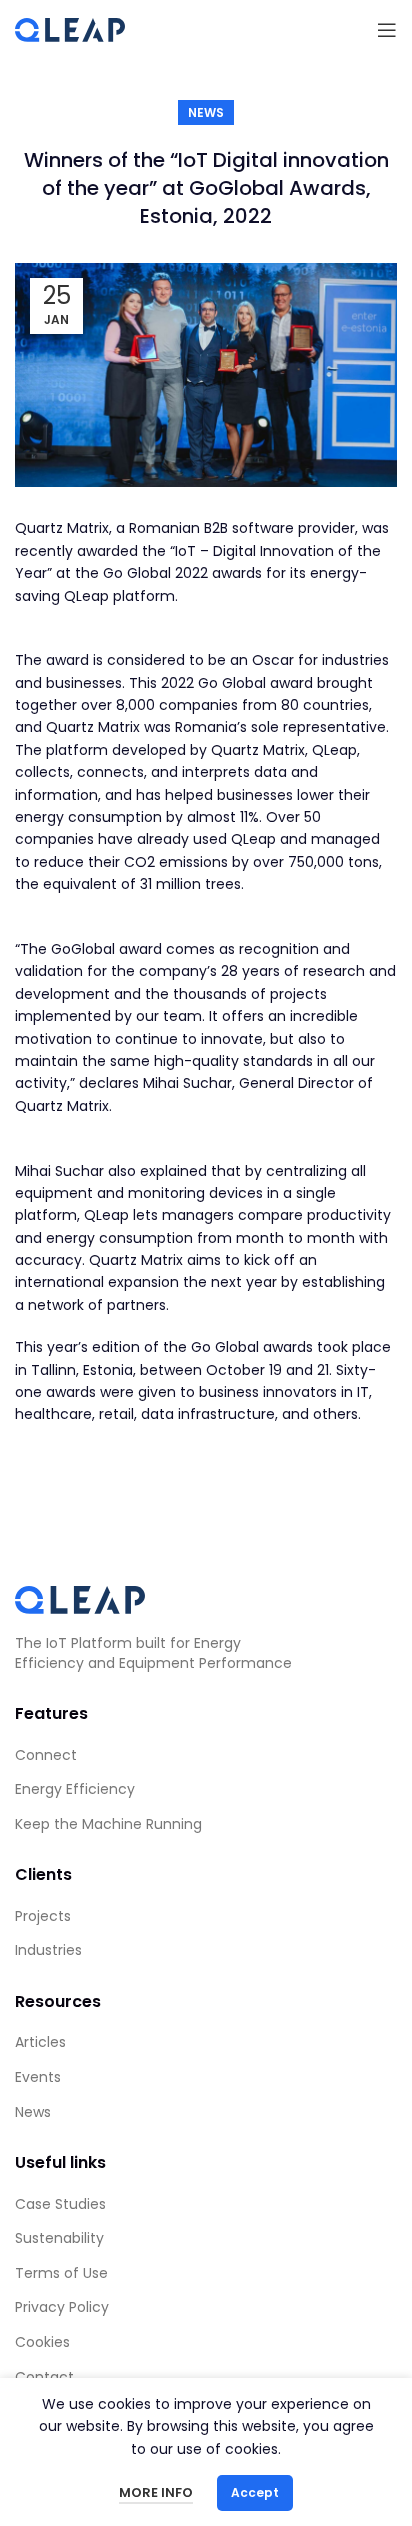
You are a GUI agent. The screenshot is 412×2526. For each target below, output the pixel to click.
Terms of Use (61, 2273)
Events (38, 2077)
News (206, 112)
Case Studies (60, 2204)
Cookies (42, 2342)
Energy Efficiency (75, 1789)
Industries (48, 1950)
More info (156, 2492)
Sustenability (59, 2238)
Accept (255, 2492)
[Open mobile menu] (387, 30)
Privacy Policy (62, 2307)
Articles (40, 2042)
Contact (44, 2377)
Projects (43, 1916)
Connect (46, 1755)
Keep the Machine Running (108, 1824)
